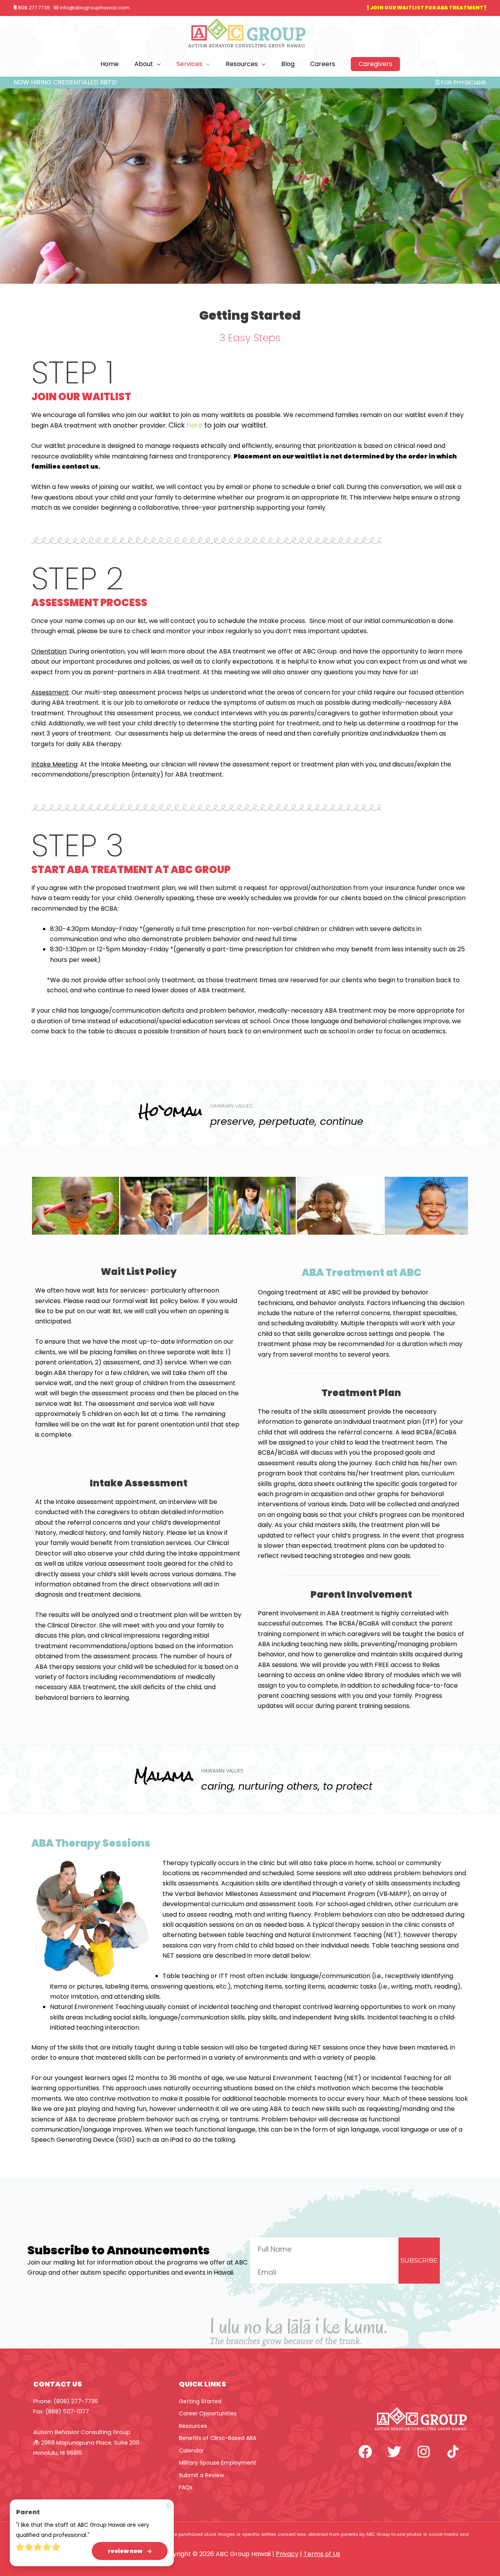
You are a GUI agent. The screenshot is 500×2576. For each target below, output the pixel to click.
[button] (375, 64)
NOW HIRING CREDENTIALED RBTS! (65, 82)
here (195, 425)
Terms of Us (322, 2554)
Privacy (287, 2554)
